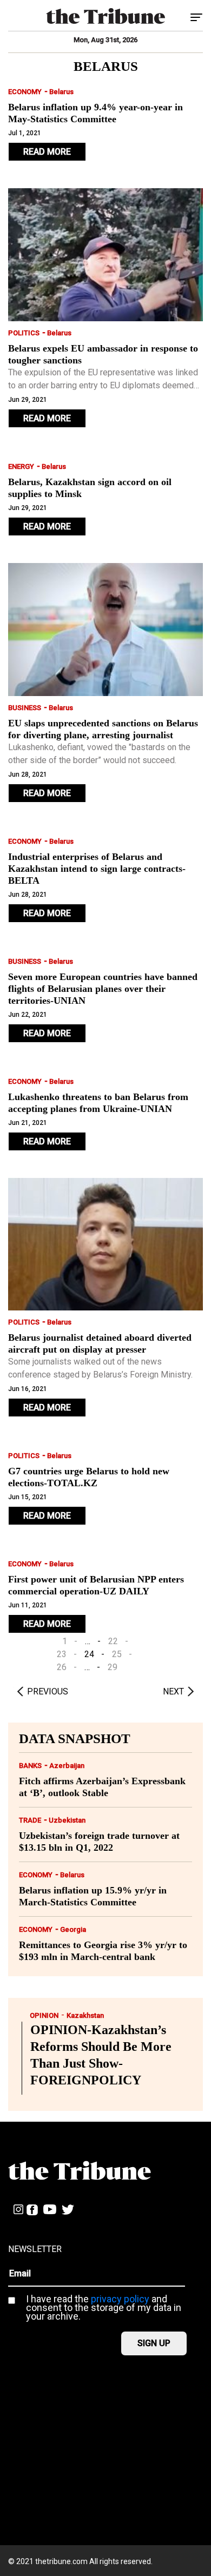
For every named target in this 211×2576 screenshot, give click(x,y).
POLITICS (24, 333)
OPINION (44, 2015)
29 (113, 1667)
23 (62, 1654)
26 (62, 1667)
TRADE (30, 1820)
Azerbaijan (67, 1766)
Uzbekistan (67, 1820)
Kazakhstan (85, 2015)
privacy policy (120, 2299)
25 (117, 1654)
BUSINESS (25, 708)
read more (47, 152)
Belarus (61, 92)
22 (113, 1641)
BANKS (30, 1766)
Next (173, 1691)
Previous (48, 1691)
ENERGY (21, 466)
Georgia (73, 1929)
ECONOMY (25, 92)
